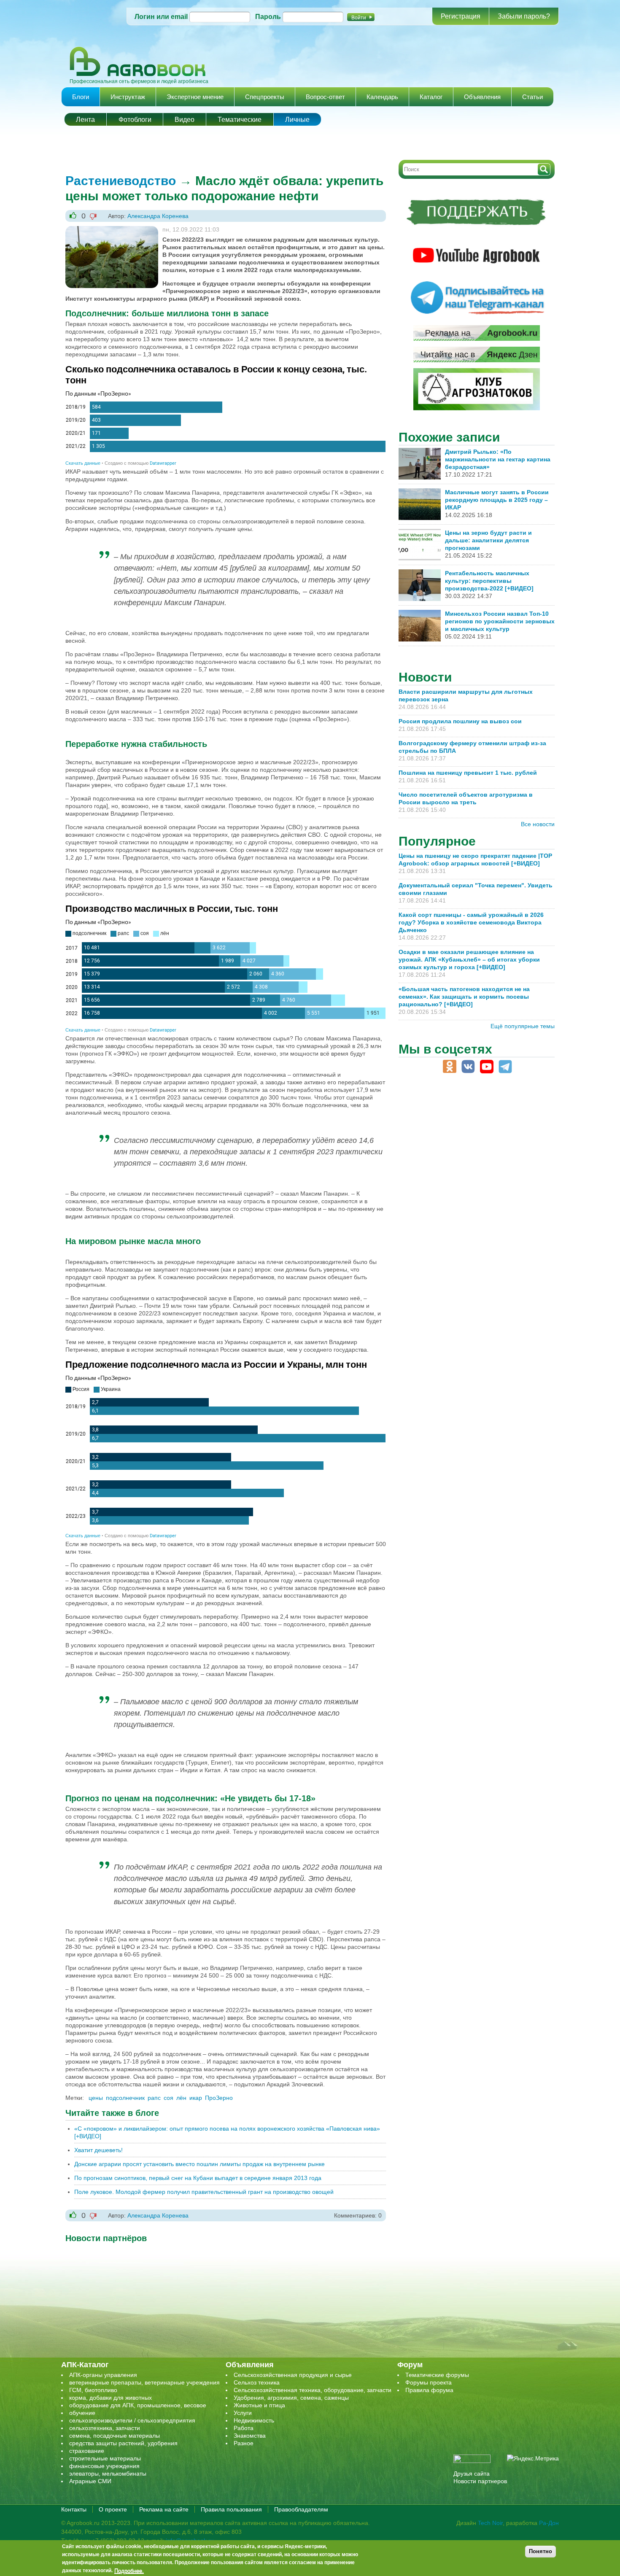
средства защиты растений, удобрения (123, 2443)
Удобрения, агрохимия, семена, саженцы (291, 2398)
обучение (82, 2413)
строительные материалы (105, 2458)
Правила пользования (231, 2509)
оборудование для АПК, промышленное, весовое (138, 2405)
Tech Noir (490, 2523)
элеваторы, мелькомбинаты (108, 2474)
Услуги (243, 2413)
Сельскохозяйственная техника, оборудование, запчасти (313, 2390)
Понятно (540, 2551)
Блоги (81, 97)
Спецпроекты (265, 97)
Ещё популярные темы (523, 1026)
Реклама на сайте (164, 2509)
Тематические (240, 120)
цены (96, 2098)
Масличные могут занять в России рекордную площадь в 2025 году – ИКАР (497, 500)
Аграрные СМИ (90, 2481)
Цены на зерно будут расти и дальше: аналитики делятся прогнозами (488, 540)
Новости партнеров (480, 2481)
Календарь (382, 97)
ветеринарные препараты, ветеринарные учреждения (144, 2382)
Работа (244, 2428)
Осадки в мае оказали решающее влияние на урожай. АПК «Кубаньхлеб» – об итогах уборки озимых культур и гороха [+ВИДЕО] (469, 959)
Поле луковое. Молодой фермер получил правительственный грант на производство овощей (204, 2192)
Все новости (538, 824)
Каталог (431, 97)
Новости (425, 677)
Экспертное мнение (195, 97)
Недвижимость (254, 2420)
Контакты (74, 2509)
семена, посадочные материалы (115, 2436)
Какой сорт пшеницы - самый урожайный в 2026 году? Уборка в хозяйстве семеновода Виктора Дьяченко (471, 922)
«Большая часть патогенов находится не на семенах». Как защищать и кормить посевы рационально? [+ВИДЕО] (464, 997)
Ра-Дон (549, 2523)
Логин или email (161, 17)
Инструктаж (128, 97)
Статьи (532, 97)
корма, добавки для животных (111, 2398)
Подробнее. (129, 2571)
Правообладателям (301, 2509)
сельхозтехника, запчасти (105, 2428)
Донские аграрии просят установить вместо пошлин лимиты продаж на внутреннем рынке (199, 2164)
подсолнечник (125, 2098)
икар (196, 2098)
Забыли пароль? (524, 16)
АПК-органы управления (103, 2375)
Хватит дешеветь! (98, 2150)
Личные (297, 120)
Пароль (268, 17)
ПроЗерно (219, 2098)
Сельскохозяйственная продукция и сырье (293, 2375)
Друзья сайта (472, 2474)
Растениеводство (121, 181)
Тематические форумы (437, 2375)
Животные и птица (259, 2405)
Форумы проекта (429, 2382)
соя (168, 2098)
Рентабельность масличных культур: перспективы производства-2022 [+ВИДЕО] (489, 581)
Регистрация (461, 16)
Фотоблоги (135, 120)
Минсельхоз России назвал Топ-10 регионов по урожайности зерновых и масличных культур (500, 621)
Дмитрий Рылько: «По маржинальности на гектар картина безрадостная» (498, 459)
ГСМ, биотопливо (93, 2390)
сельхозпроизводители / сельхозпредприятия (132, 2420)
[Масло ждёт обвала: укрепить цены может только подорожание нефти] (112, 230)
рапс (154, 2098)
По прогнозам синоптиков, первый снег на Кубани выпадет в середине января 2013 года (198, 2178)
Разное (244, 2443)
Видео (185, 120)
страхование (87, 2451)
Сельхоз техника (257, 2382)
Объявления (482, 97)
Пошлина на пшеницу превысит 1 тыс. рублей (471, 773)
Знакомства (250, 2436)
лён (181, 2098)
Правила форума (429, 2390)
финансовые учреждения (104, 2466)
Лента (85, 120)
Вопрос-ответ (325, 97)
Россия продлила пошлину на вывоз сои (460, 721)
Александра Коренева (158, 216)
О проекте (113, 2509)
